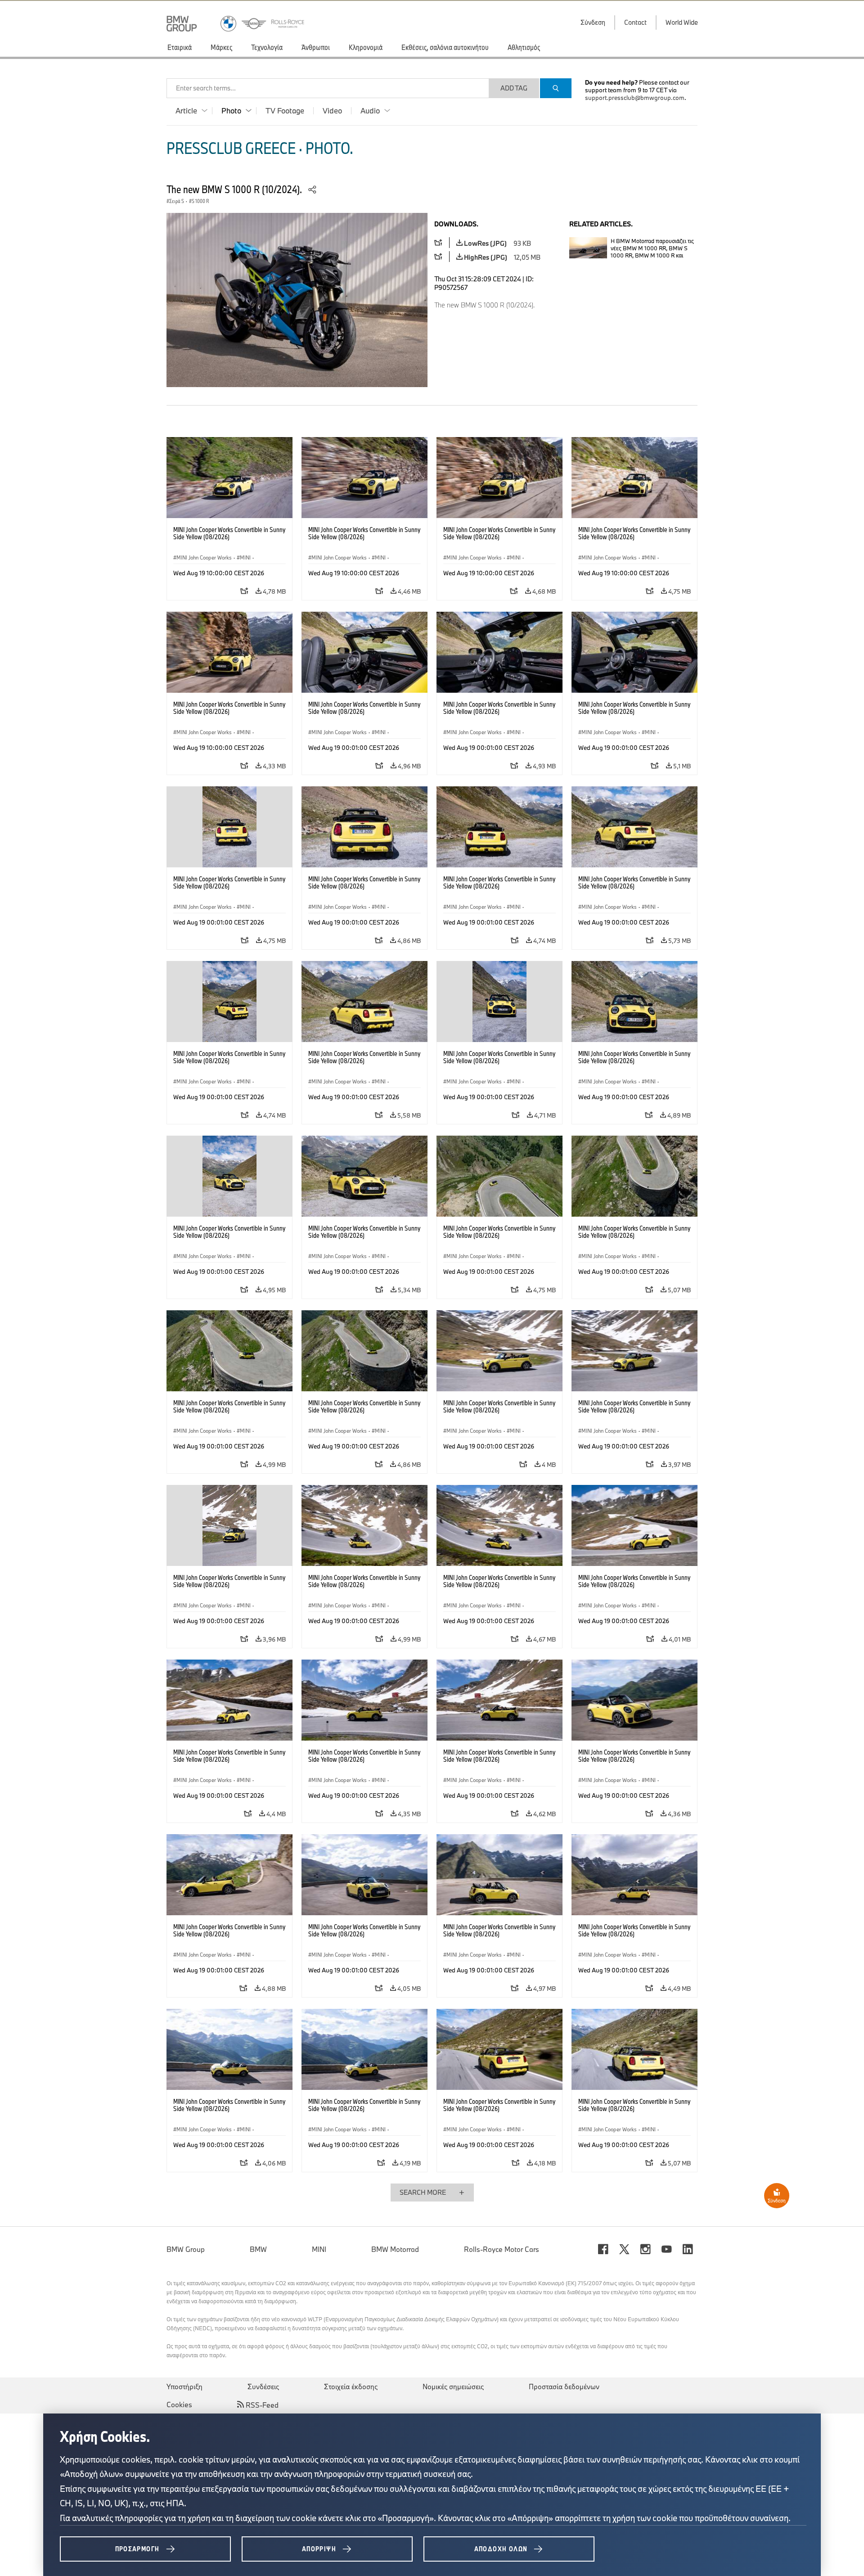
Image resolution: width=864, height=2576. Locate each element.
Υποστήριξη (184, 2387)
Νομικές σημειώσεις (453, 2387)
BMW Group (186, 2249)
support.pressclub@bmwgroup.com (635, 98)
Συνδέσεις (263, 2387)
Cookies (179, 2405)
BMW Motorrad (395, 2249)
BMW (258, 2249)
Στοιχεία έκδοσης (351, 2387)
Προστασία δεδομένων (564, 2387)
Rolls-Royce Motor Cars (502, 2249)
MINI (319, 2249)
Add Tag (514, 88)
